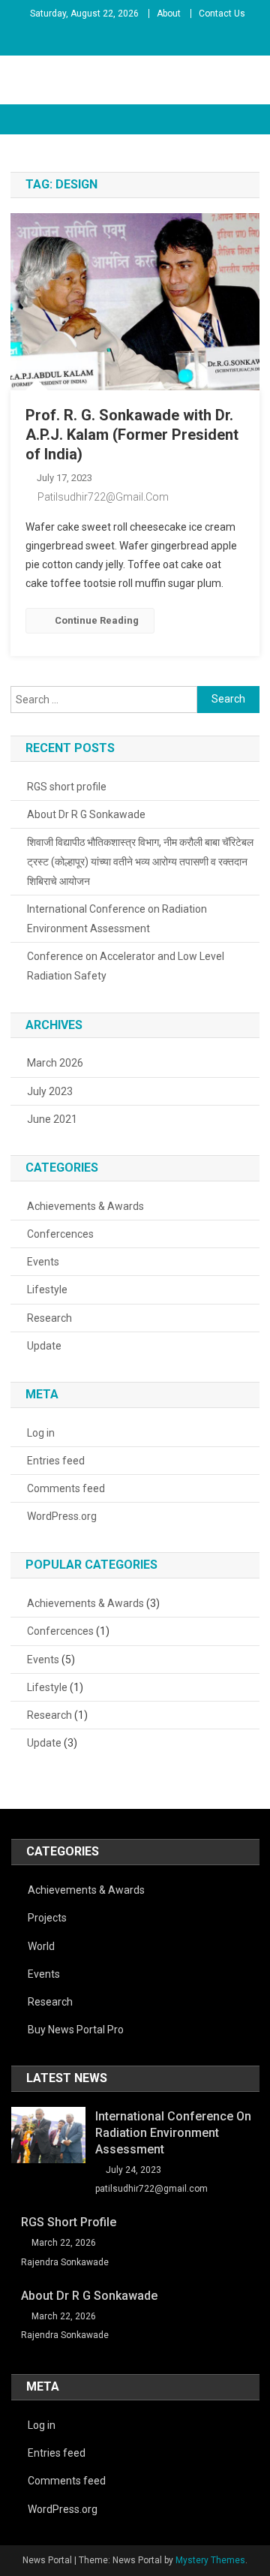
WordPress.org (62, 1516)
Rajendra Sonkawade (65, 2262)
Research (49, 1318)
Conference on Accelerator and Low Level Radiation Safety (126, 966)
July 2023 (50, 1091)
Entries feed (56, 1461)
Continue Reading (97, 620)
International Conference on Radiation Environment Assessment (117, 919)
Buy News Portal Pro (76, 2030)
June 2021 (52, 1119)
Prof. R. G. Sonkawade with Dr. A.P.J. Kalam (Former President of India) (132, 435)
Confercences (60, 1234)
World (41, 1946)
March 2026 (55, 1063)
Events (43, 1262)
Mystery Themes (210, 2560)
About (169, 14)
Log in (41, 1433)
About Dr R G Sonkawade (86, 814)
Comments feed (66, 1488)
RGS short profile (67, 787)
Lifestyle (47, 1290)
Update (44, 1346)
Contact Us (222, 14)
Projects (47, 1918)
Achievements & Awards (85, 1206)
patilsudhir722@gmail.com (103, 497)
